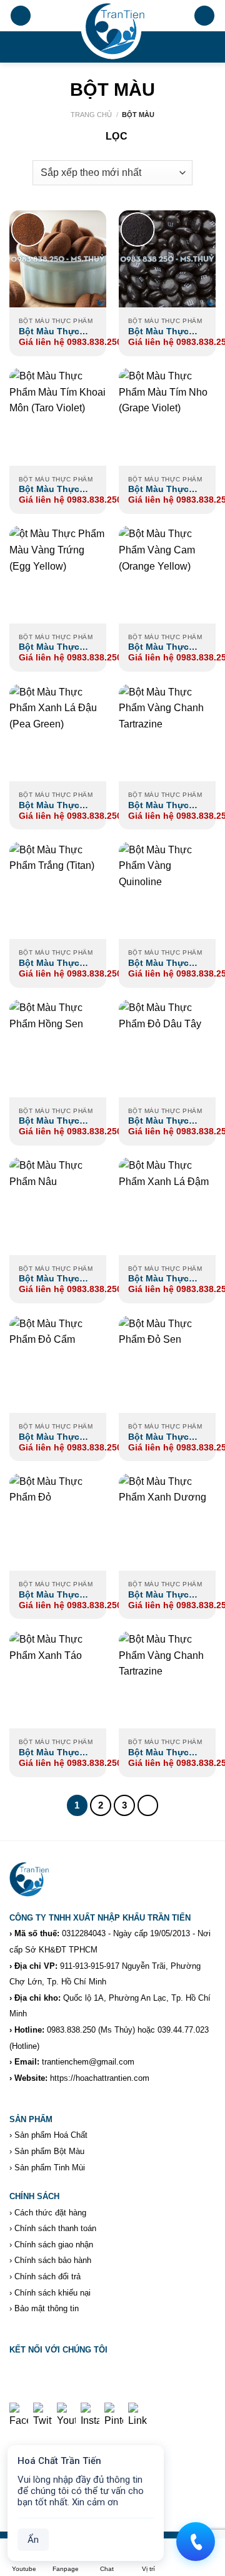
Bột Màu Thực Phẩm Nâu (49, 1279)
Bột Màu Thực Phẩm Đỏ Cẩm (49, 1438)
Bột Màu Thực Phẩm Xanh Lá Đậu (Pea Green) (53, 806)
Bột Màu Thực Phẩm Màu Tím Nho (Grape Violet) (159, 490)
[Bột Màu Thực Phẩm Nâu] (58, 1206)
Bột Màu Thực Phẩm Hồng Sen (53, 1121)
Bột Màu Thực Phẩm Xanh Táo (52, 1753)
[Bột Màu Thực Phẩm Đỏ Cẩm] (58, 1364)
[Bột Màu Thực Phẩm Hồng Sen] (58, 1048)
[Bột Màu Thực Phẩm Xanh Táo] (58, 1680)
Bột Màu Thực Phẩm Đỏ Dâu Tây (166, 1121)
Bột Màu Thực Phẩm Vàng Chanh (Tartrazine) (158, 1753)
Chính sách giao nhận (54, 2245)
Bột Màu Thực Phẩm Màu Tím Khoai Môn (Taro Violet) (54, 490)
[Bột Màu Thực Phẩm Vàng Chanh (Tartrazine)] (167, 1680)
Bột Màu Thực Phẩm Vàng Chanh (158, 806)
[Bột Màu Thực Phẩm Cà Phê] (58, 259)
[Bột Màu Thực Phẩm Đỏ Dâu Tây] (167, 1048)
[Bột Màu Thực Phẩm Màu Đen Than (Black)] (167, 259)
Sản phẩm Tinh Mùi (50, 2168)
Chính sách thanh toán (55, 2228)
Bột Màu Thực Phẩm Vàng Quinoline (158, 964)
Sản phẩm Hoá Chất (51, 2135)
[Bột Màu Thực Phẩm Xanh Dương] (167, 1522)
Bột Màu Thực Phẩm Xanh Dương (158, 1595)
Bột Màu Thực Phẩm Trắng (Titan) (49, 964)
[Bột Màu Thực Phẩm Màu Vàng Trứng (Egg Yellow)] (58, 574)
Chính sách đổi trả (47, 2276)
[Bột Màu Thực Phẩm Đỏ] (58, 1522)
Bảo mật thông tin (47, 2308)
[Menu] (21, 16)
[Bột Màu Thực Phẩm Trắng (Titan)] (58, 890)
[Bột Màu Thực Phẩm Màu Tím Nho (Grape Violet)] (167, 417)
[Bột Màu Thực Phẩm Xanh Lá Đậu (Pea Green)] (58, 733)
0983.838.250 (71, 2030)
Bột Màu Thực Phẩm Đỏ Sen (158, 1438)
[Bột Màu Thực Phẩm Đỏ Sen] (167, 1364)
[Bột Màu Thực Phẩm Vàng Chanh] (167, 733)
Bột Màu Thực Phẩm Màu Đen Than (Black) (160, 332)
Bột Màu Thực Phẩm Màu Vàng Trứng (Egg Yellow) (53, 648)
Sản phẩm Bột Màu (49, 2151)
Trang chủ (91, 115)
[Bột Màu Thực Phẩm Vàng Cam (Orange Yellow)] (167, 574)
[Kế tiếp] (148, 1805)
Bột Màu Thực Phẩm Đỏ (49, 1595)
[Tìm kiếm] (204, 16)
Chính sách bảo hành (53, 2260)
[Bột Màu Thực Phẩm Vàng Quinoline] (167, 890)
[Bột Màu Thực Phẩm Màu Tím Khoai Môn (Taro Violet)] (58, 417)
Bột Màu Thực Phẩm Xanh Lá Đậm (159, 1279)
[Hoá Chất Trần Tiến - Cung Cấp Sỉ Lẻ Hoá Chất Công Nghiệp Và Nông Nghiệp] (112, 31)
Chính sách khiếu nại (52, 2293)
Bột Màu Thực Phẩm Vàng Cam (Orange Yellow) (163, 648)
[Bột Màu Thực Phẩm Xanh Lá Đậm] (167, 1206)
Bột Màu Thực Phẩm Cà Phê (49, 332)
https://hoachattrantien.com (100, 2078)
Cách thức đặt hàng (50, 2213)
